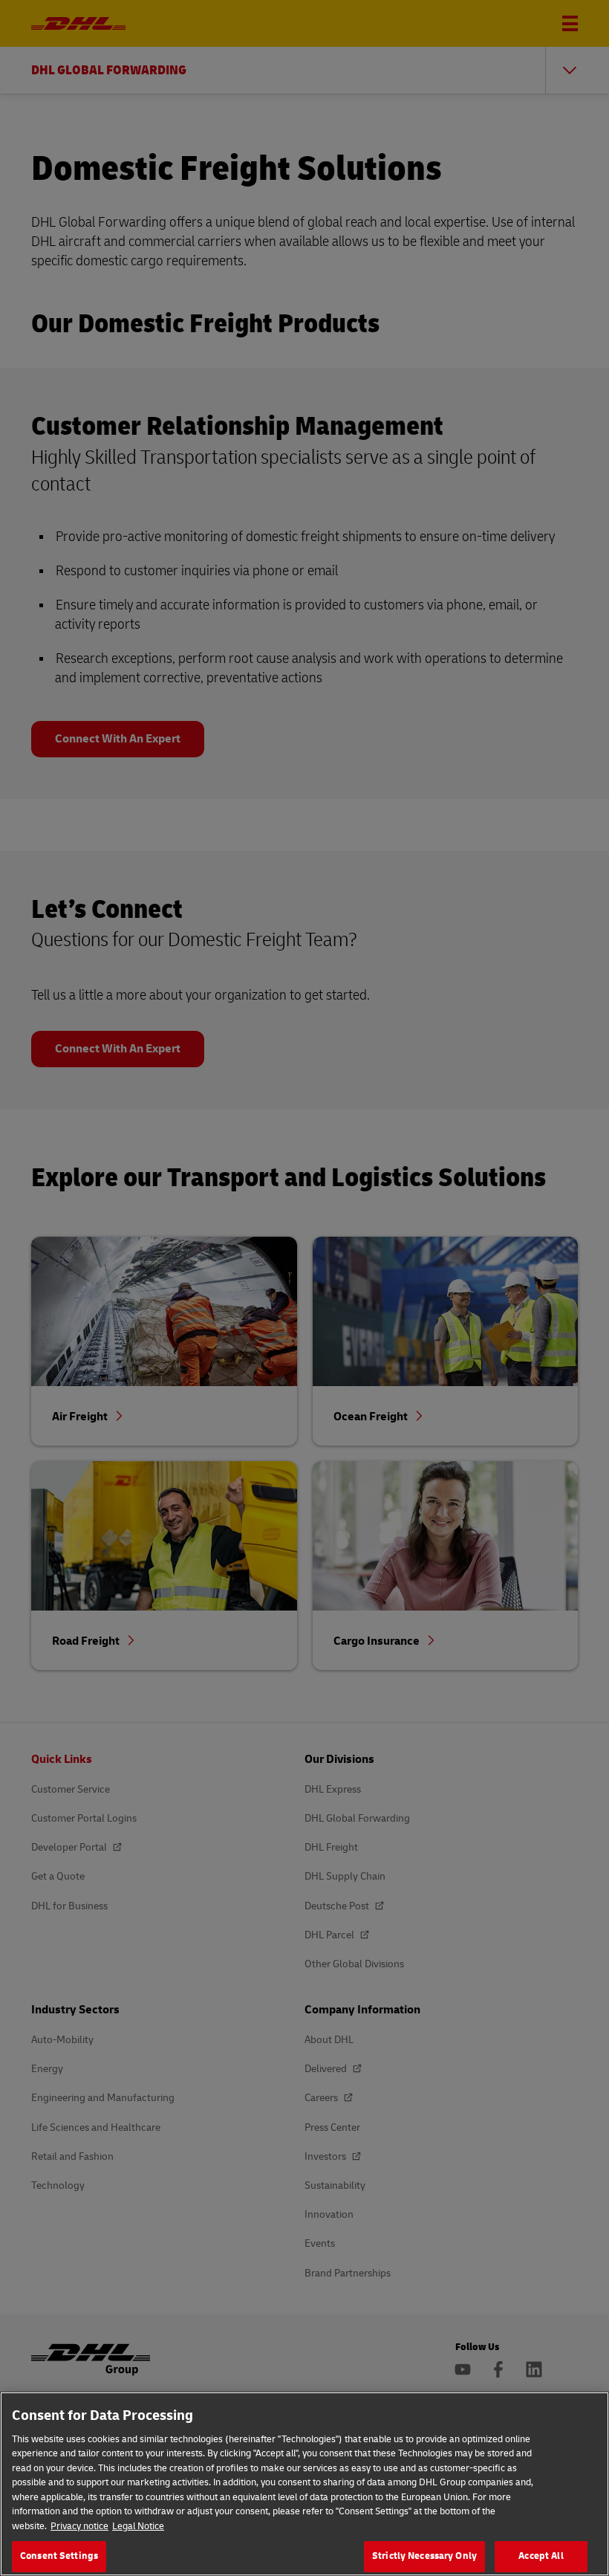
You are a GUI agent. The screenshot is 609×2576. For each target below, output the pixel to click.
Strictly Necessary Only (424, 2556)
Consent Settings (59, 2556)
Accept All (541, 2556)
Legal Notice (138, 2526)
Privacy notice (79, 2526)
